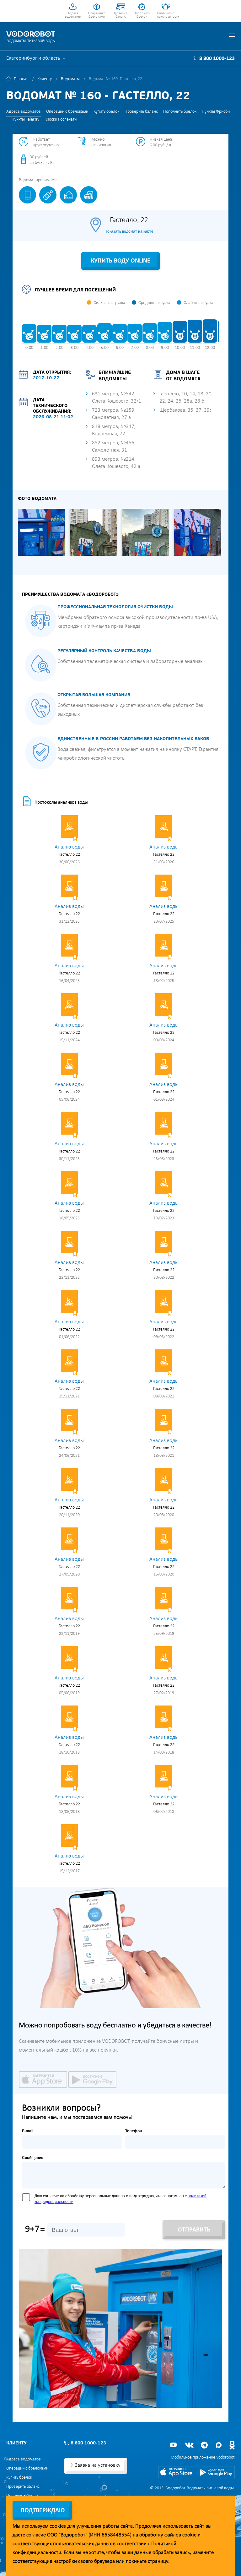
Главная (21, 79)
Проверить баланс (120, 15)
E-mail (28, 2131)
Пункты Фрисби (216, 112)
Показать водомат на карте (129, 231)
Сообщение (33, 2158)
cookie (189, 2535)
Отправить (194, 2230)
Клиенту (45, 79)
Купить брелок (106, 112)
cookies (58, 2526)
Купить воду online (120, 261)
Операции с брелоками (97, 15)
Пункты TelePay (25, 119)
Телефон (134, 2131)
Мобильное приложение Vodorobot (203, 2457)
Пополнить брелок (142, 15)
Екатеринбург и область (33, 58)
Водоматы (70, 79)
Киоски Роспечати (61, 119)
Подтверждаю (43, 2511)
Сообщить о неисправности (166, 15)
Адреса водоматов (73, 15)
